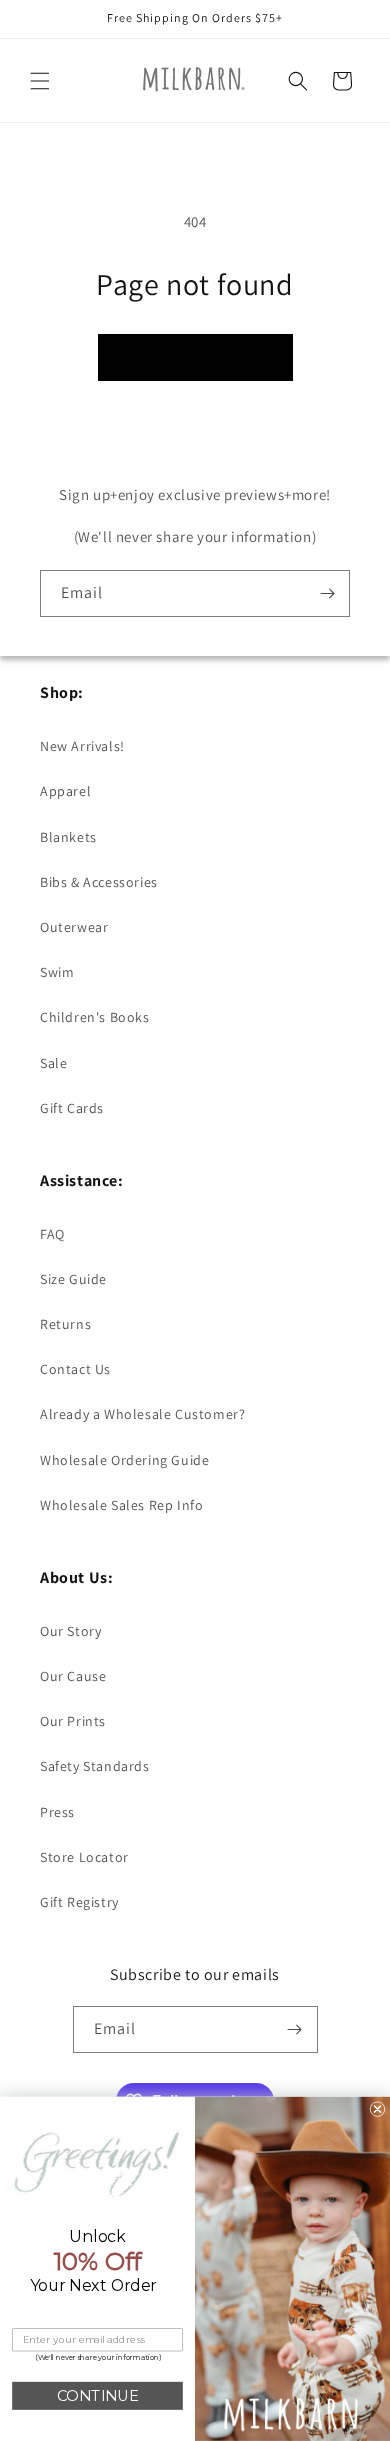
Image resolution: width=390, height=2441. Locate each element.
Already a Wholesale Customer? (142, 1414)
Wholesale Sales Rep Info (121, 1505)
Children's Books (95, 1017)
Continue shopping (195, 357)
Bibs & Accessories (99, 882)
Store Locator (84, 1857)
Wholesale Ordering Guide (124, 1460)
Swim (57, 972)
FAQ (52, 1234)
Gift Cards (72, 1108)
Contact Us (75, 1369)
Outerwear (74, 927)
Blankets (68, 837)
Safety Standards (95, 1766)
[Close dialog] (377, 2109)
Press (57, 1812)
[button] (40, 81)
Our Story (70, 1631)
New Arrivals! (82, 746)
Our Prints (73, 1721)
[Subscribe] (327, 593)
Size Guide (73, 1279)
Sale (53, 1063)
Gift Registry (79, 1902)
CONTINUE (98, 2396)
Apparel (65, 791)
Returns (65, 1324)
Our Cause (73, 1676)
